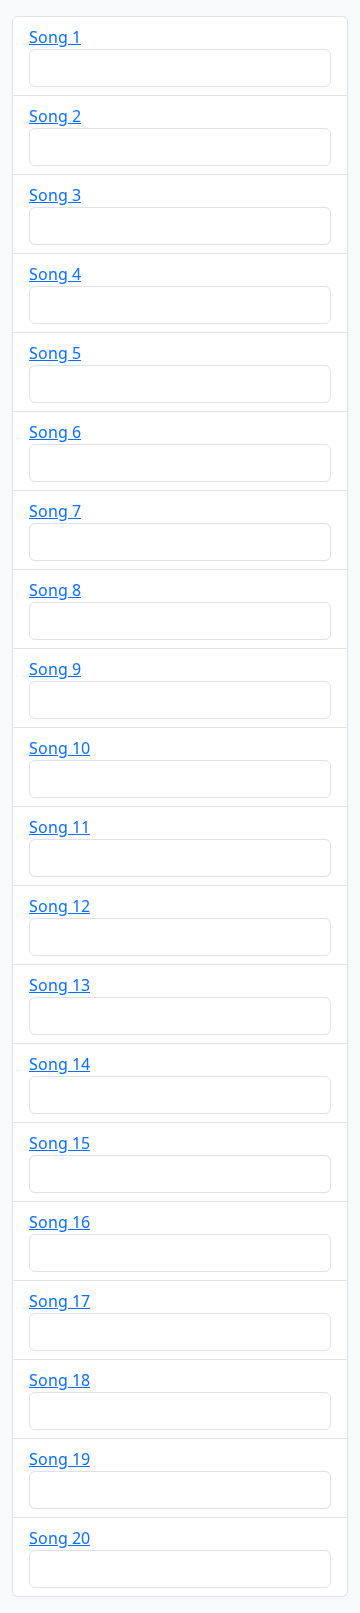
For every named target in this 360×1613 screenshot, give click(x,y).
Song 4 (55, 274)
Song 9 (55, 669)
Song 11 (59, 827)
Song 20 (59, 1538)
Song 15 (59, 1143)
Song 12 (59, 906)
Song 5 (55, 353)
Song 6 (55, 432)
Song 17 (59, 1301)
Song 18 (59, 1380)
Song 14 (59, 1064)
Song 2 (55, 116)
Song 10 (59, 748)
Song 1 (55, 37)
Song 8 (55, 590)
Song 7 (55, 511)
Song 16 (59, 1222)
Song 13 (59, 985)
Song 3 (55, 195)
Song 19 (59, 1459)
